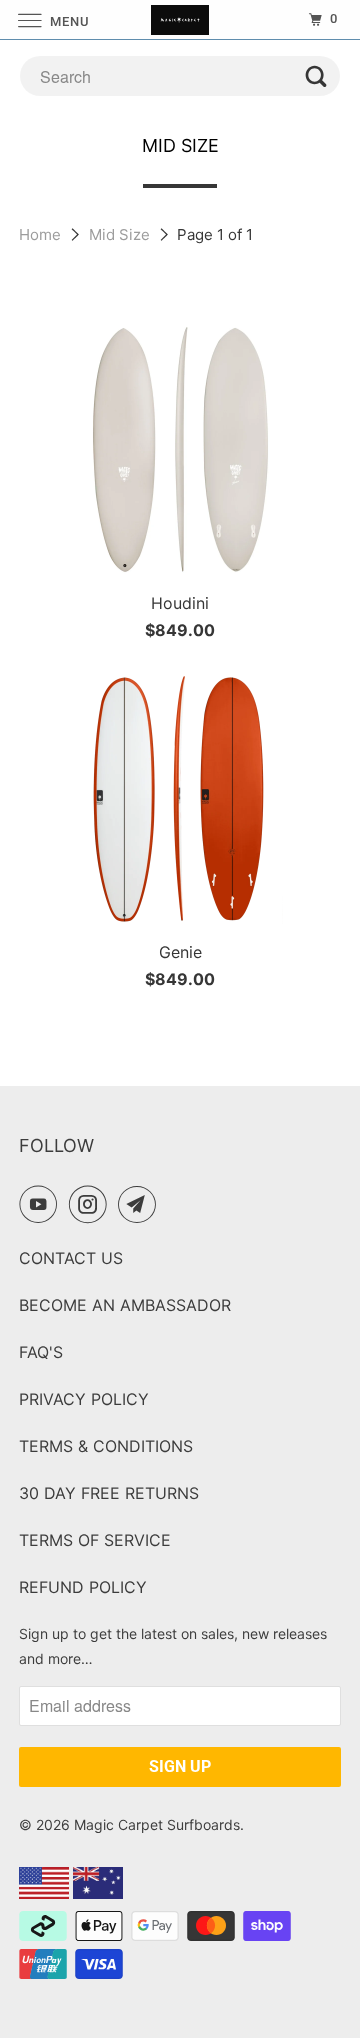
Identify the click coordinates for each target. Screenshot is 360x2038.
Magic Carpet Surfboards (157, 1824)
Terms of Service (95, 1540)
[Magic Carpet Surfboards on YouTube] (42, 1204)
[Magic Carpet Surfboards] (180, 19)
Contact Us (71, 1258)
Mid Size (121, 234)
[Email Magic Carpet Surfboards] (141, 1204)
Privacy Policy (84, 1399)
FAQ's (41, 1352)
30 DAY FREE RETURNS (109, 1493)
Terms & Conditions (106, 1446)
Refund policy (83, 1587)
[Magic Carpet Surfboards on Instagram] (92, 1204)
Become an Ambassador (125, 1305)
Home (42, 234)
